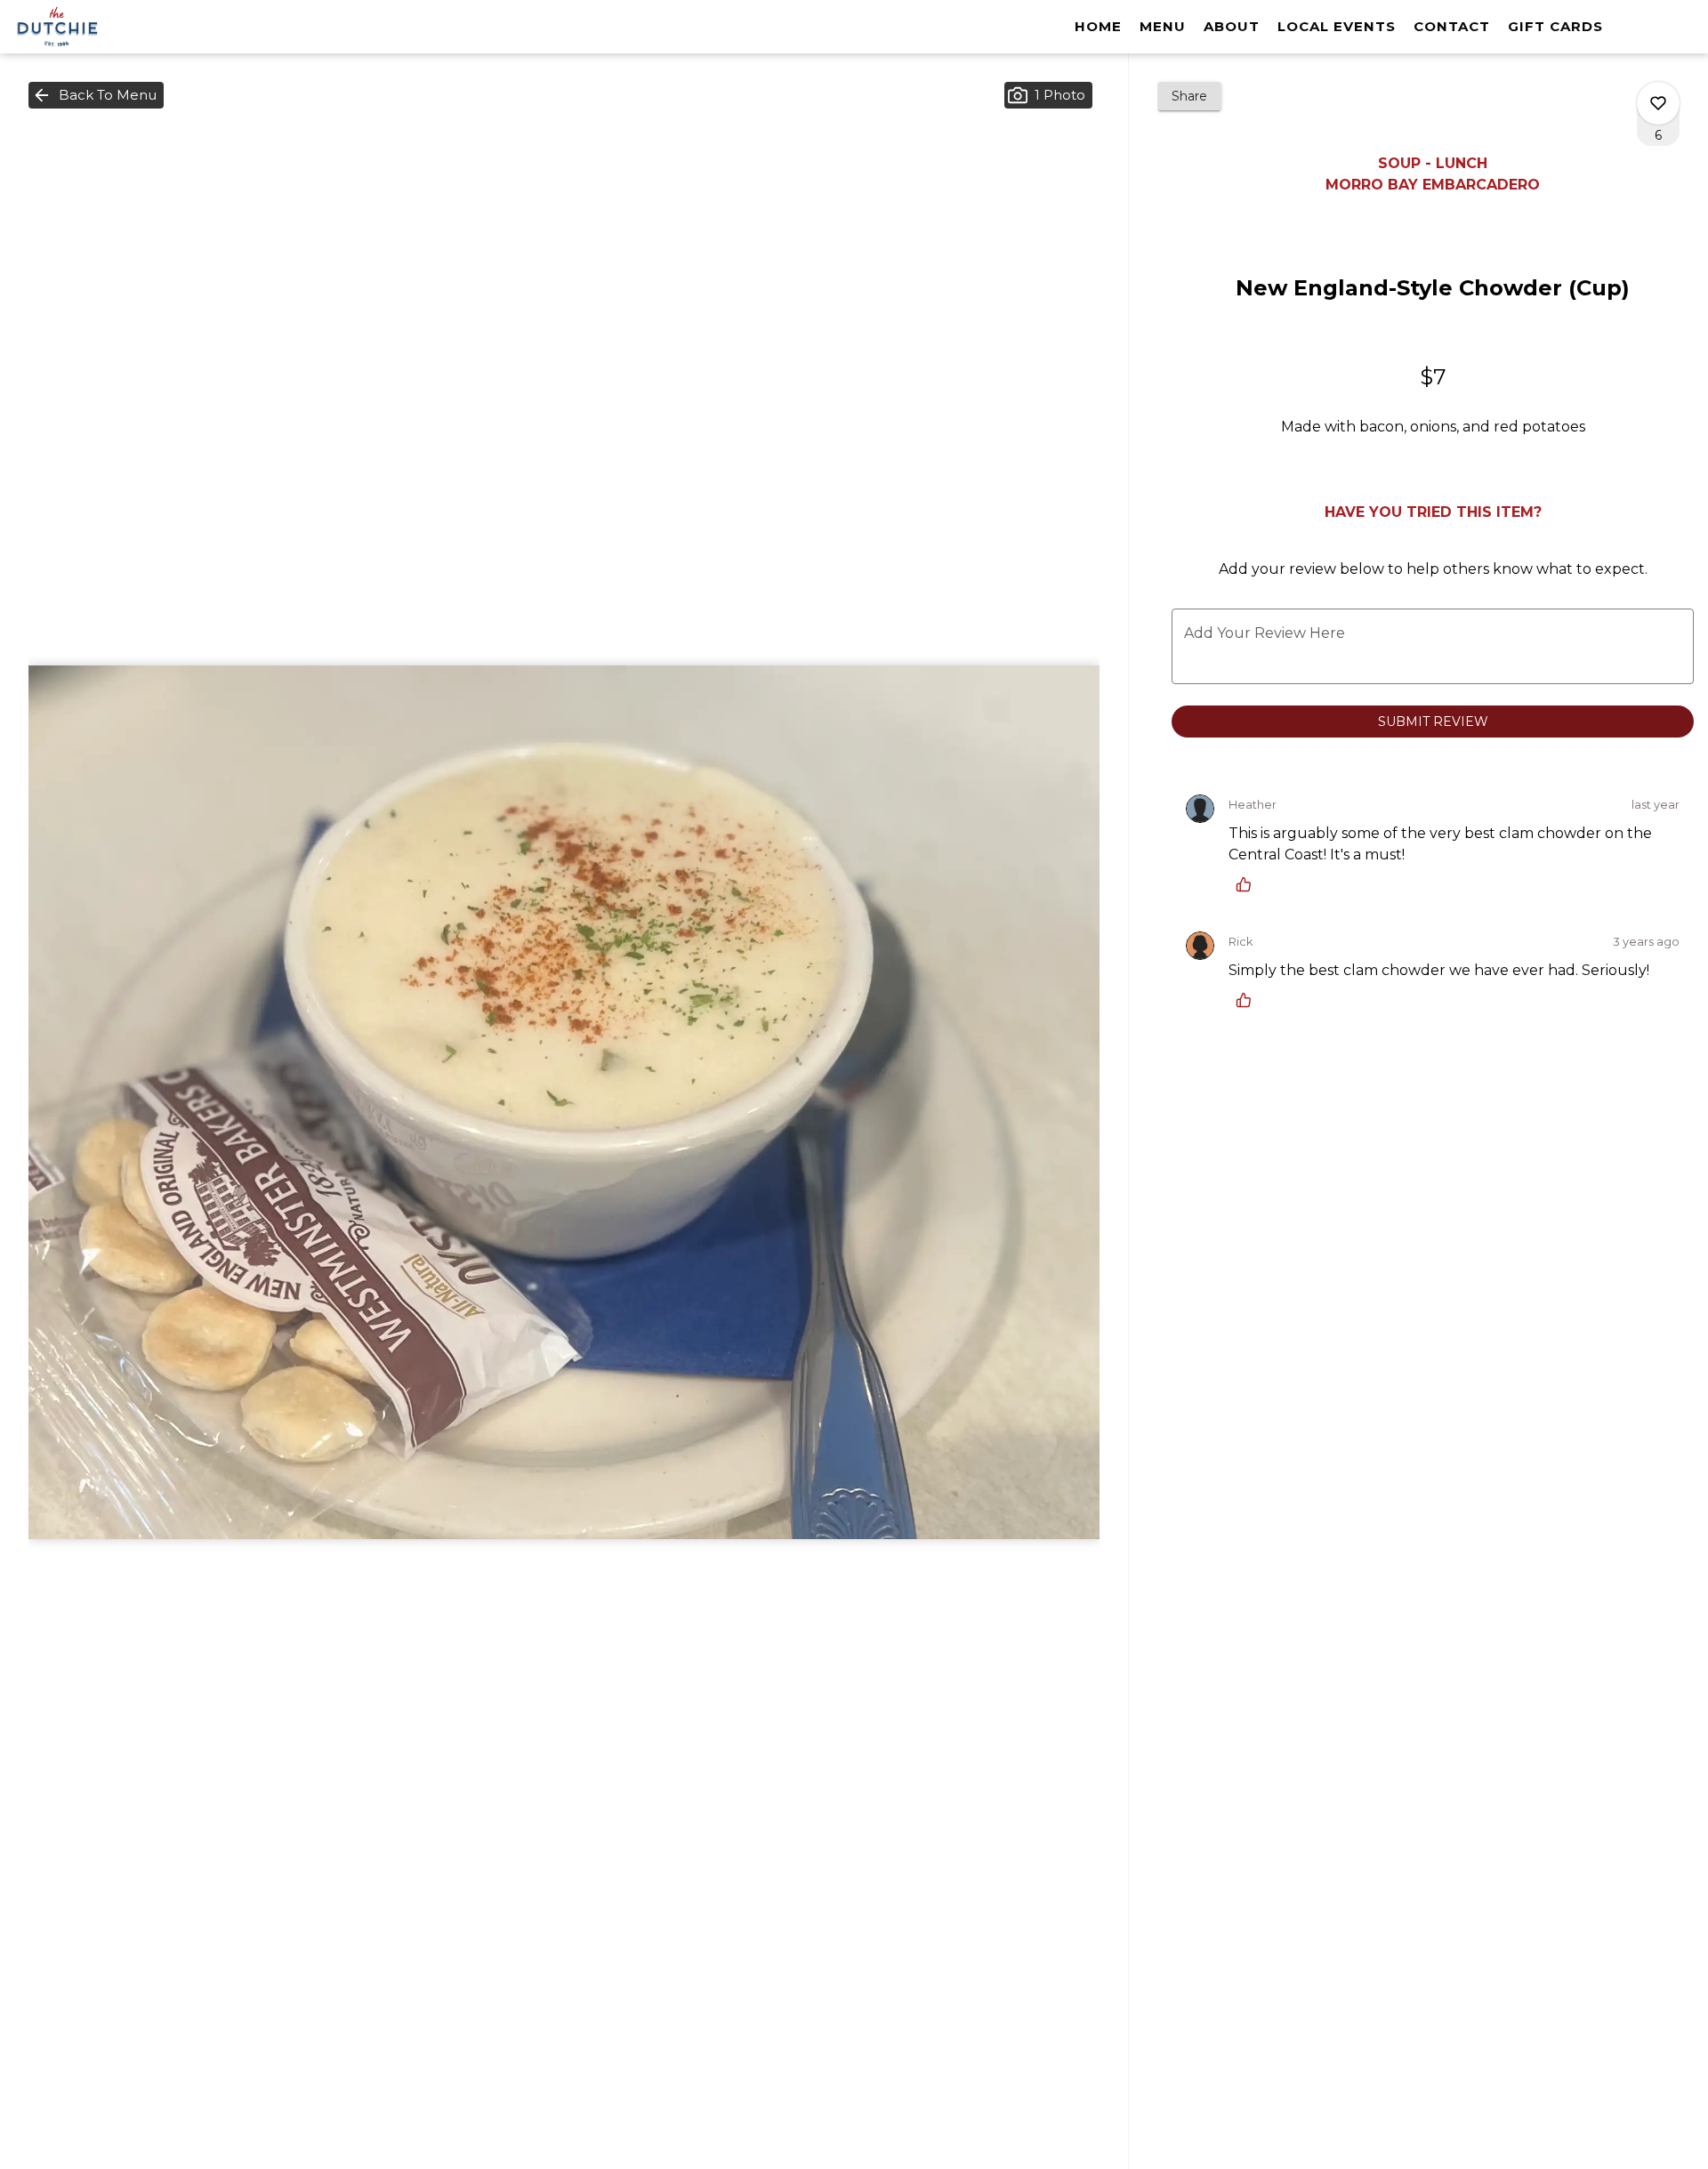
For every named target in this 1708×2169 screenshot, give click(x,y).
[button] (96, 95)
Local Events (1337, 26)
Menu (1163, 26)
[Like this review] (1248, 884)
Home (1098, 26)
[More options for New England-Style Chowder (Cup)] (1658, 103)
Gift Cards (1555, 26)
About (1232, 26)
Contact (1452, 26)
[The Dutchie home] (94, 27)
